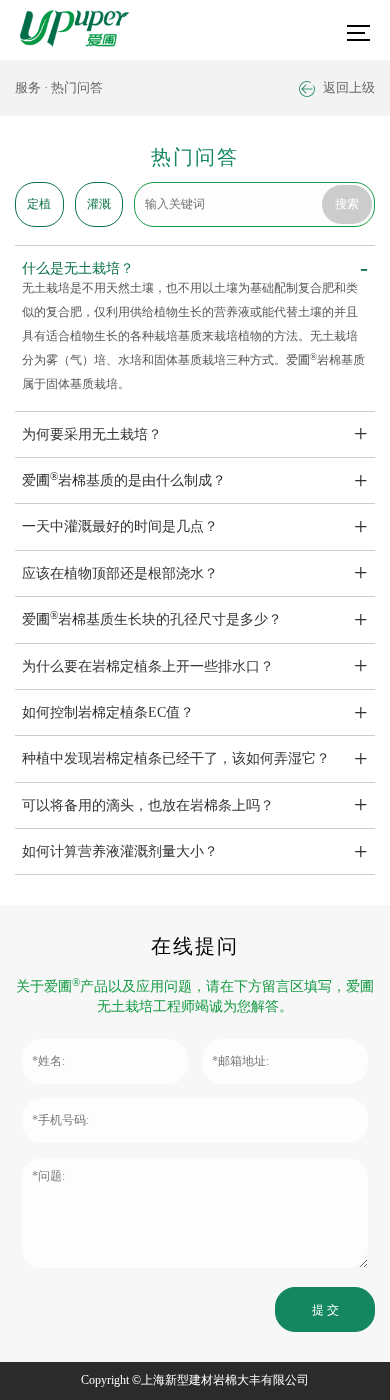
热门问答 (77, 87)
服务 (28, 87)
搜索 (347, 204)
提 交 (325, 1310)
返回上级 (347, 87)
